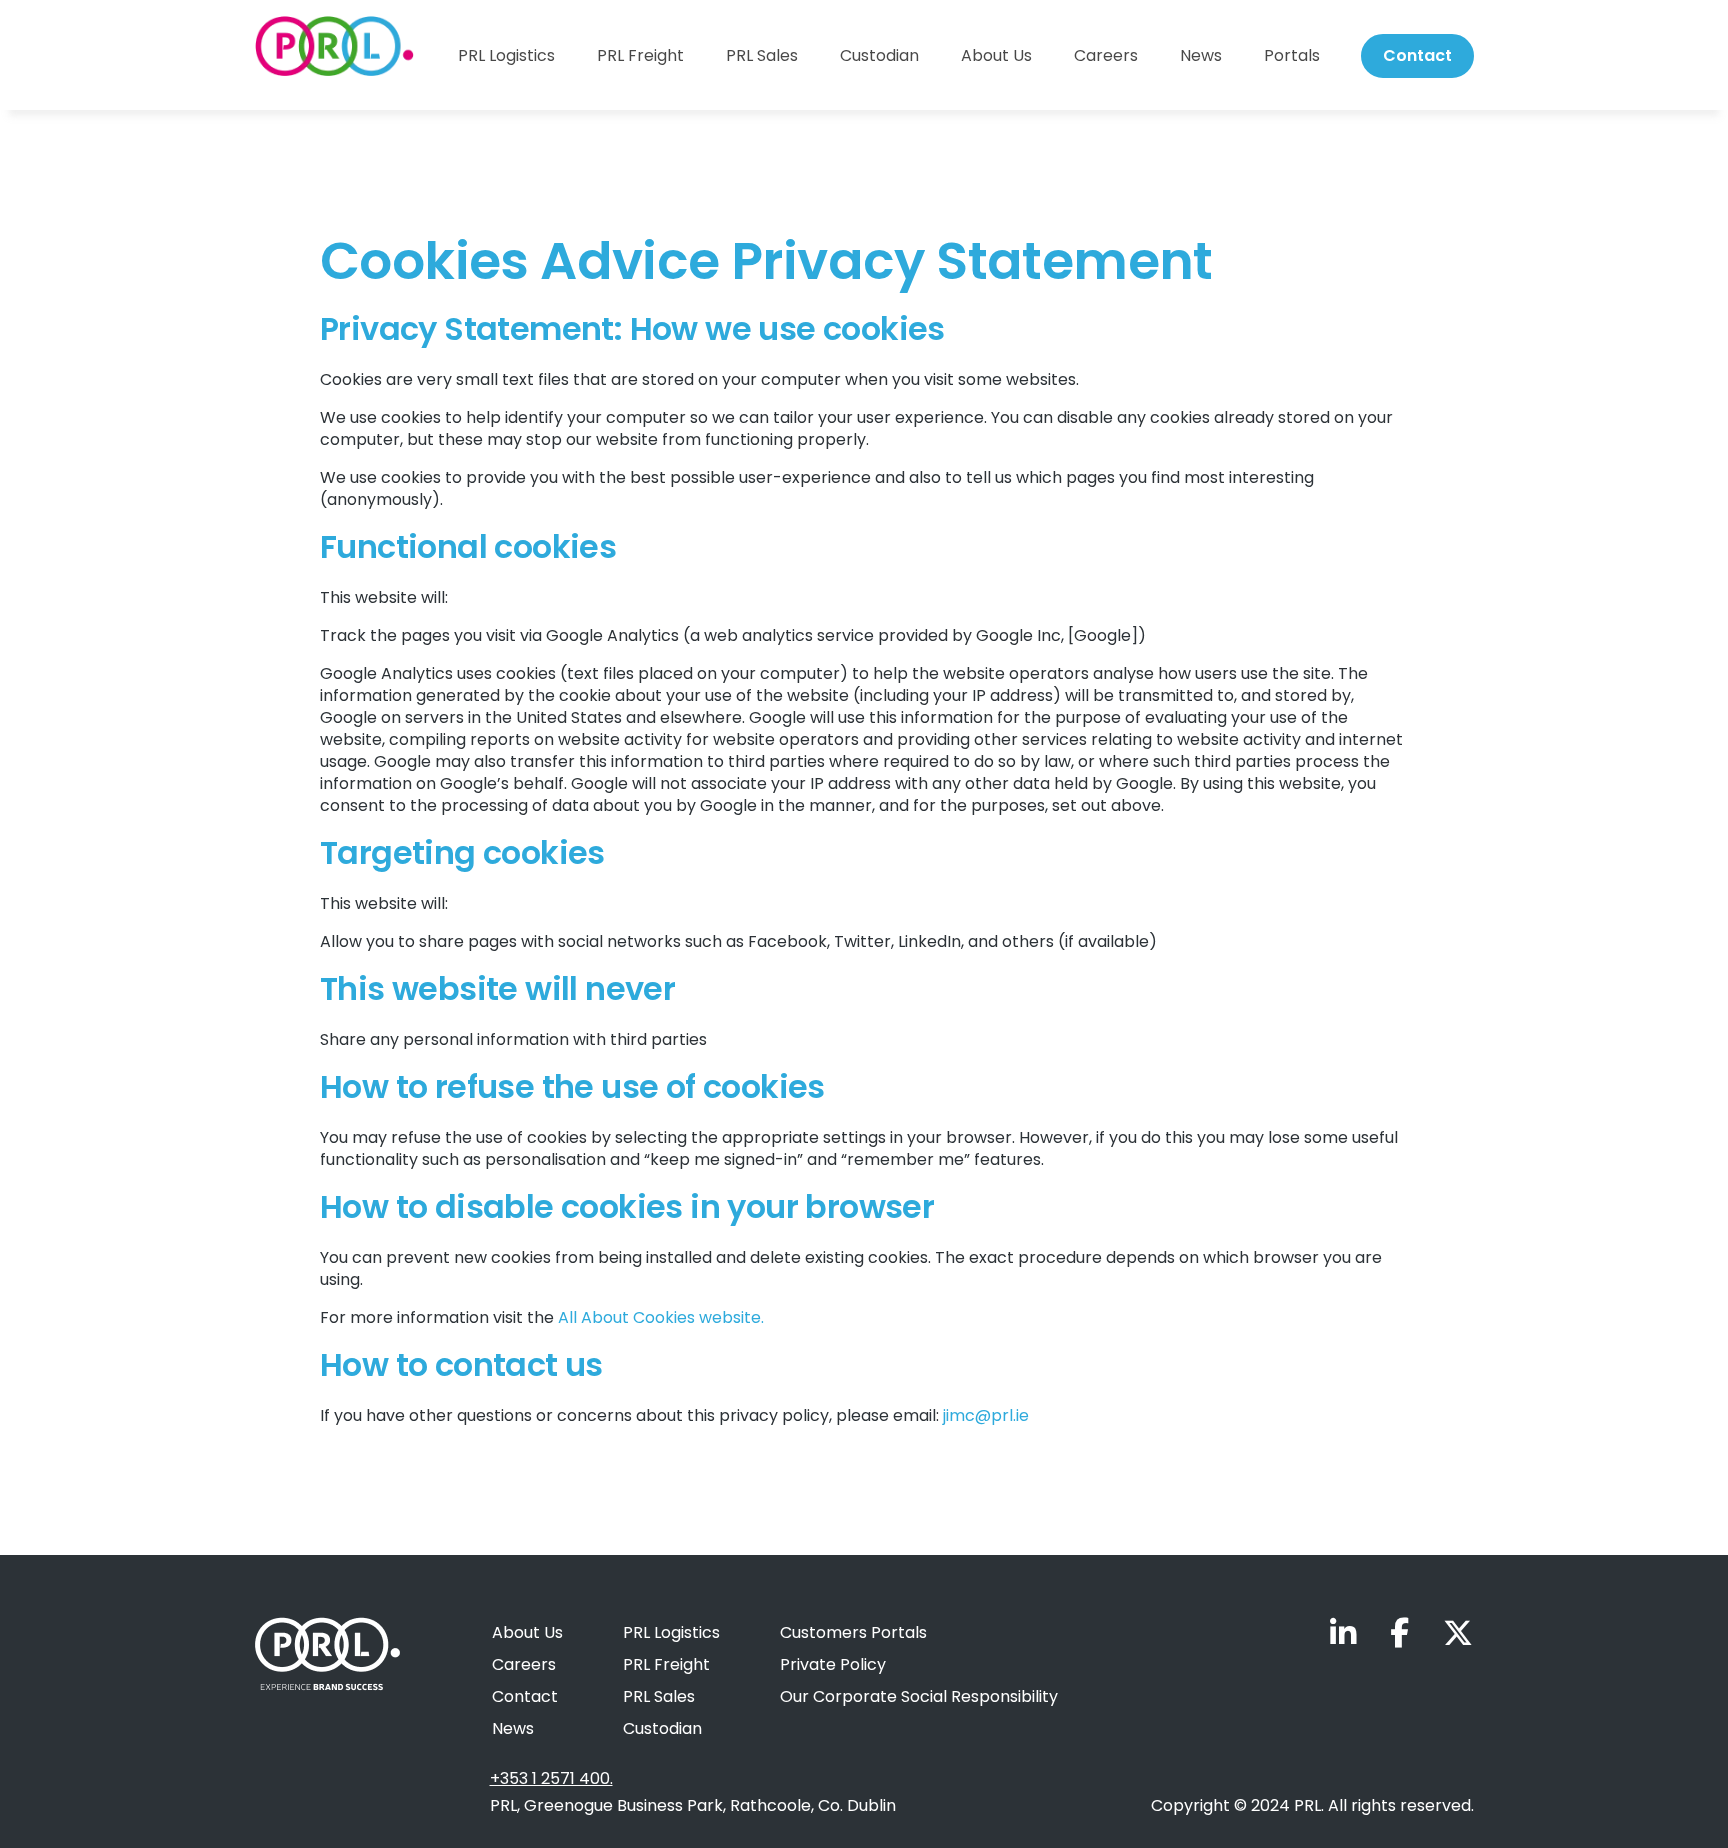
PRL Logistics (506, 56)
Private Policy (833, 1664)
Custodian (879, 56)
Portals (1292, 56)
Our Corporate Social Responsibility (919, 1696)
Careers (1106, 56)
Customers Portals (853, 1632)
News (1201, 56)
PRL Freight (640, 56)
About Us (996, 56)
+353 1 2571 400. (551, 1779)
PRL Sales (762, 56)
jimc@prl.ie (986, 1415)
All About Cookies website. (661, 1317)
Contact (1417, 55)
